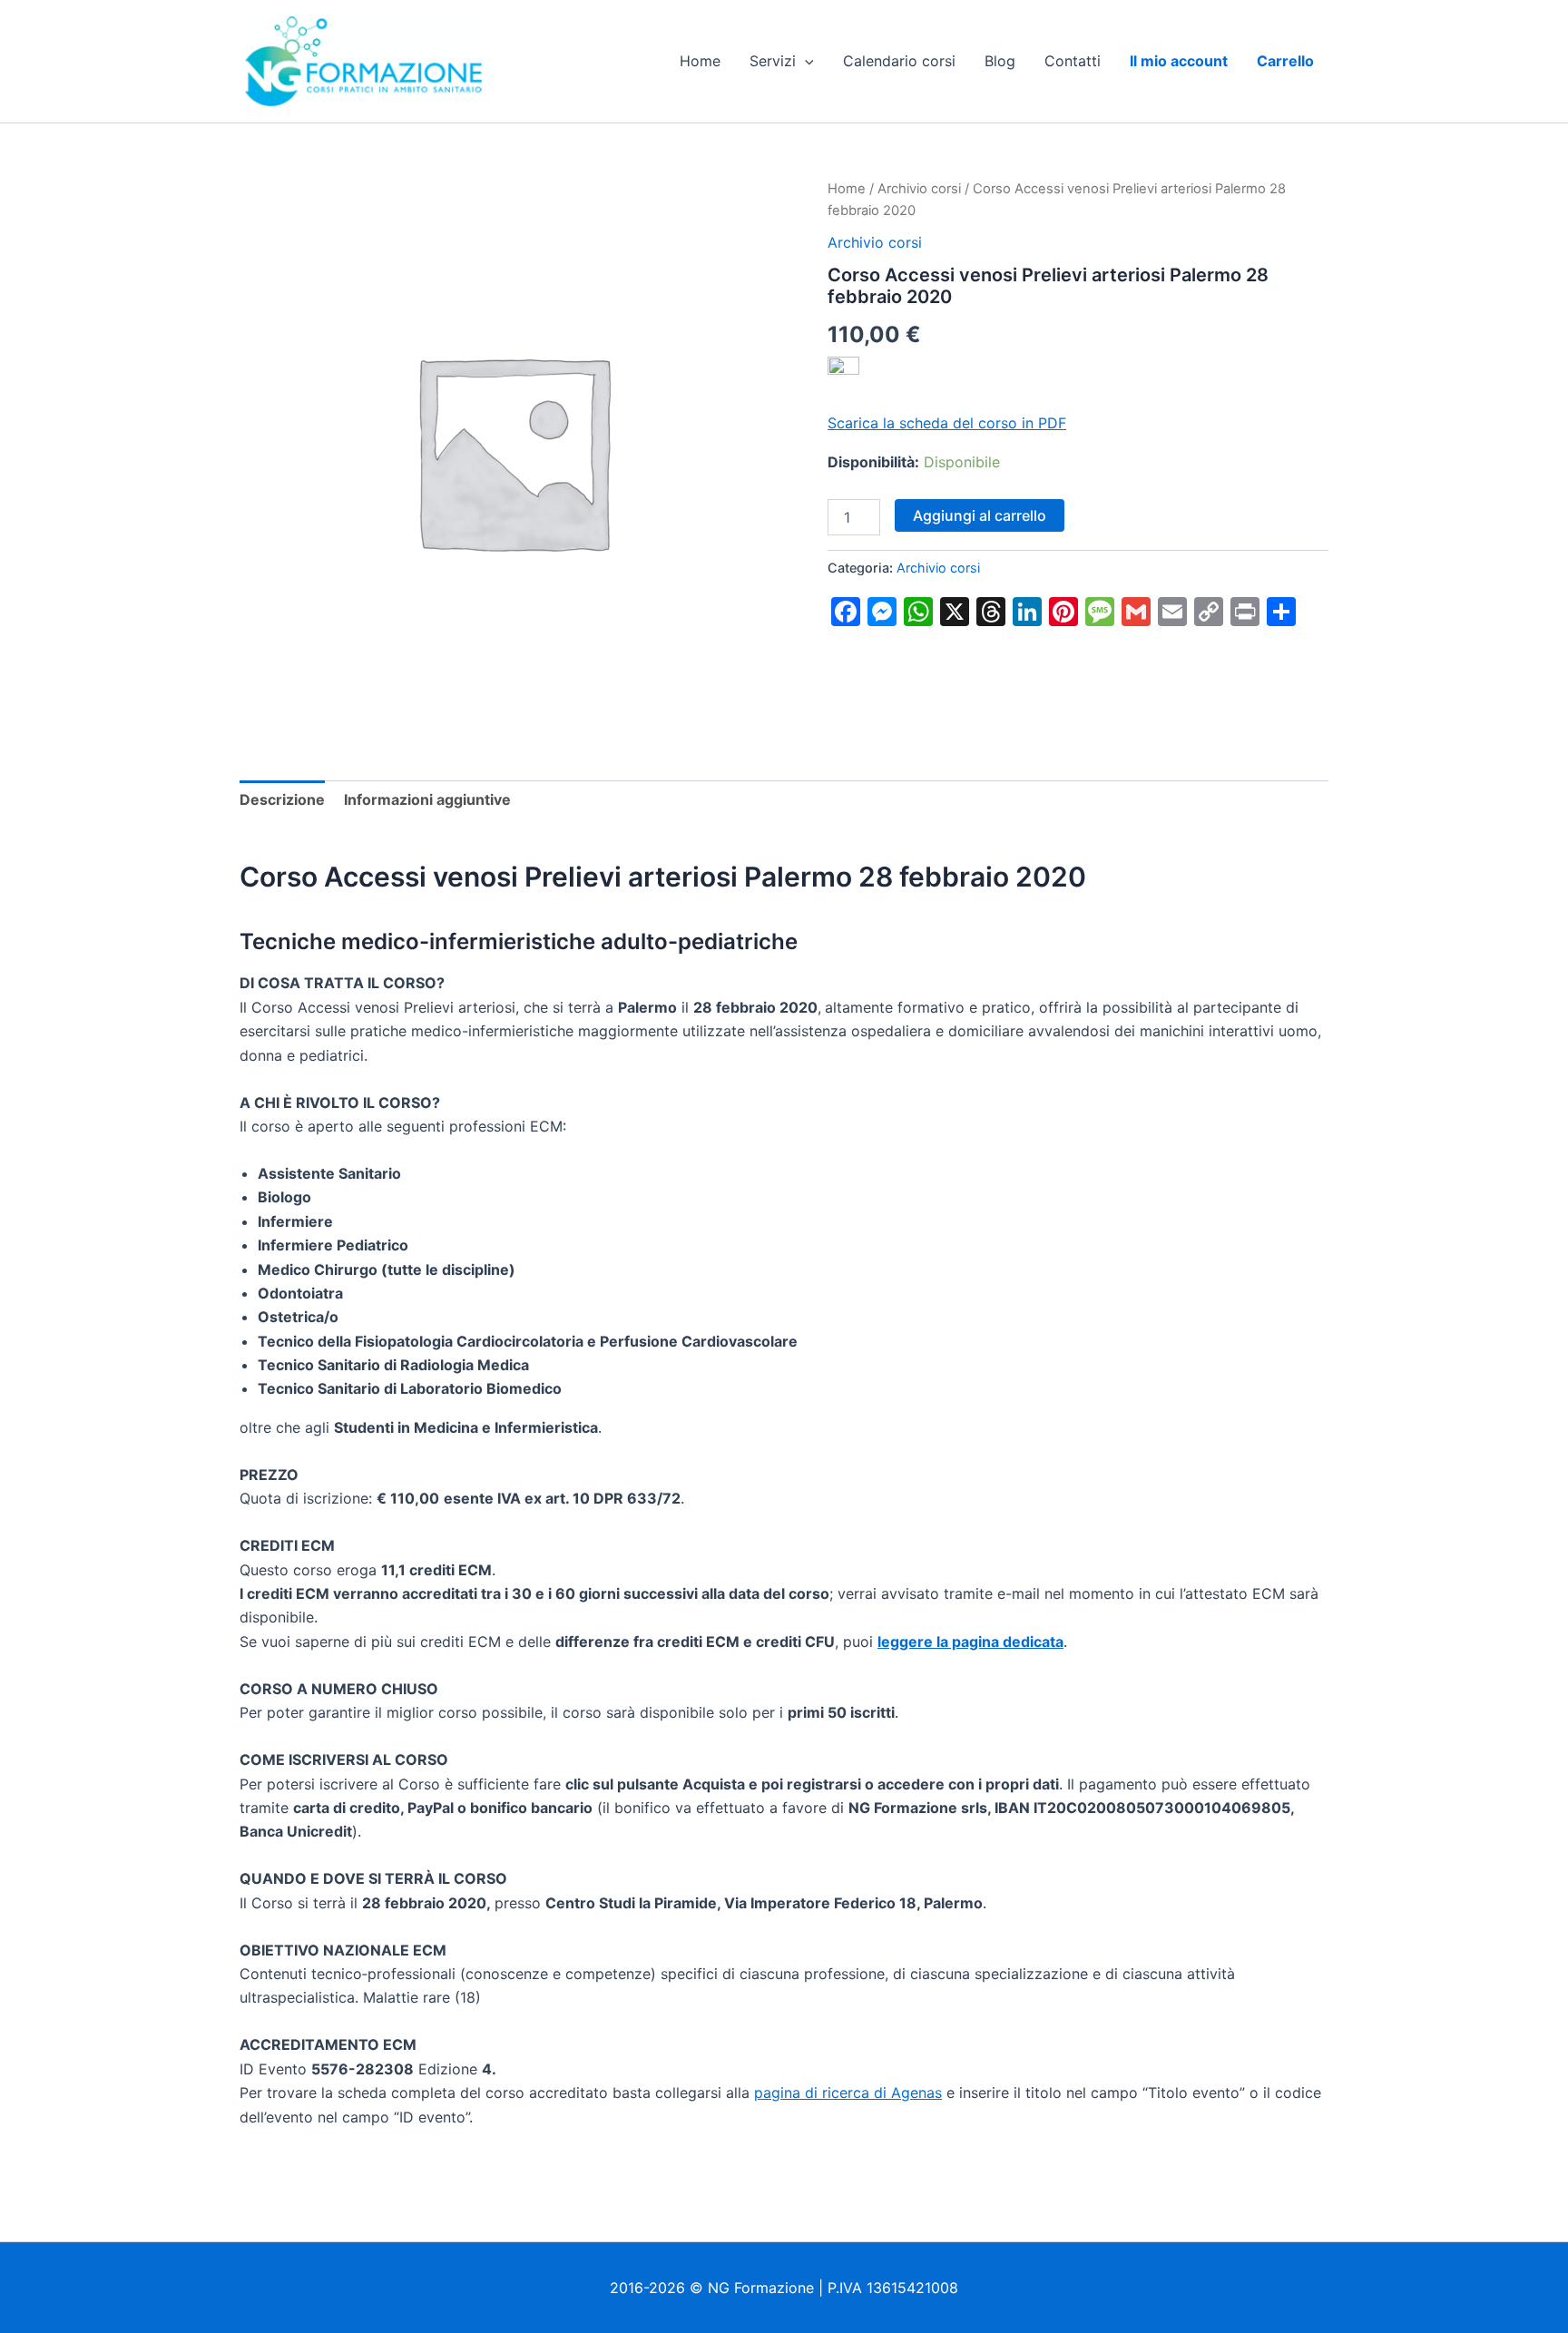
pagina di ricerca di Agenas (848, 2093)
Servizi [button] (773, 61)
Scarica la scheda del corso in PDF (947, 423)
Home (700, 61)
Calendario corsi (899, 61)
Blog (1000, 61)
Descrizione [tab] (282, 799)
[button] (805, 61)
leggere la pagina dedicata (970, 1642)
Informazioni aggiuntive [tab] (427, 799)
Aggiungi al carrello (980, 515)
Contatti (1073, 61)
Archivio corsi (919, 189)
